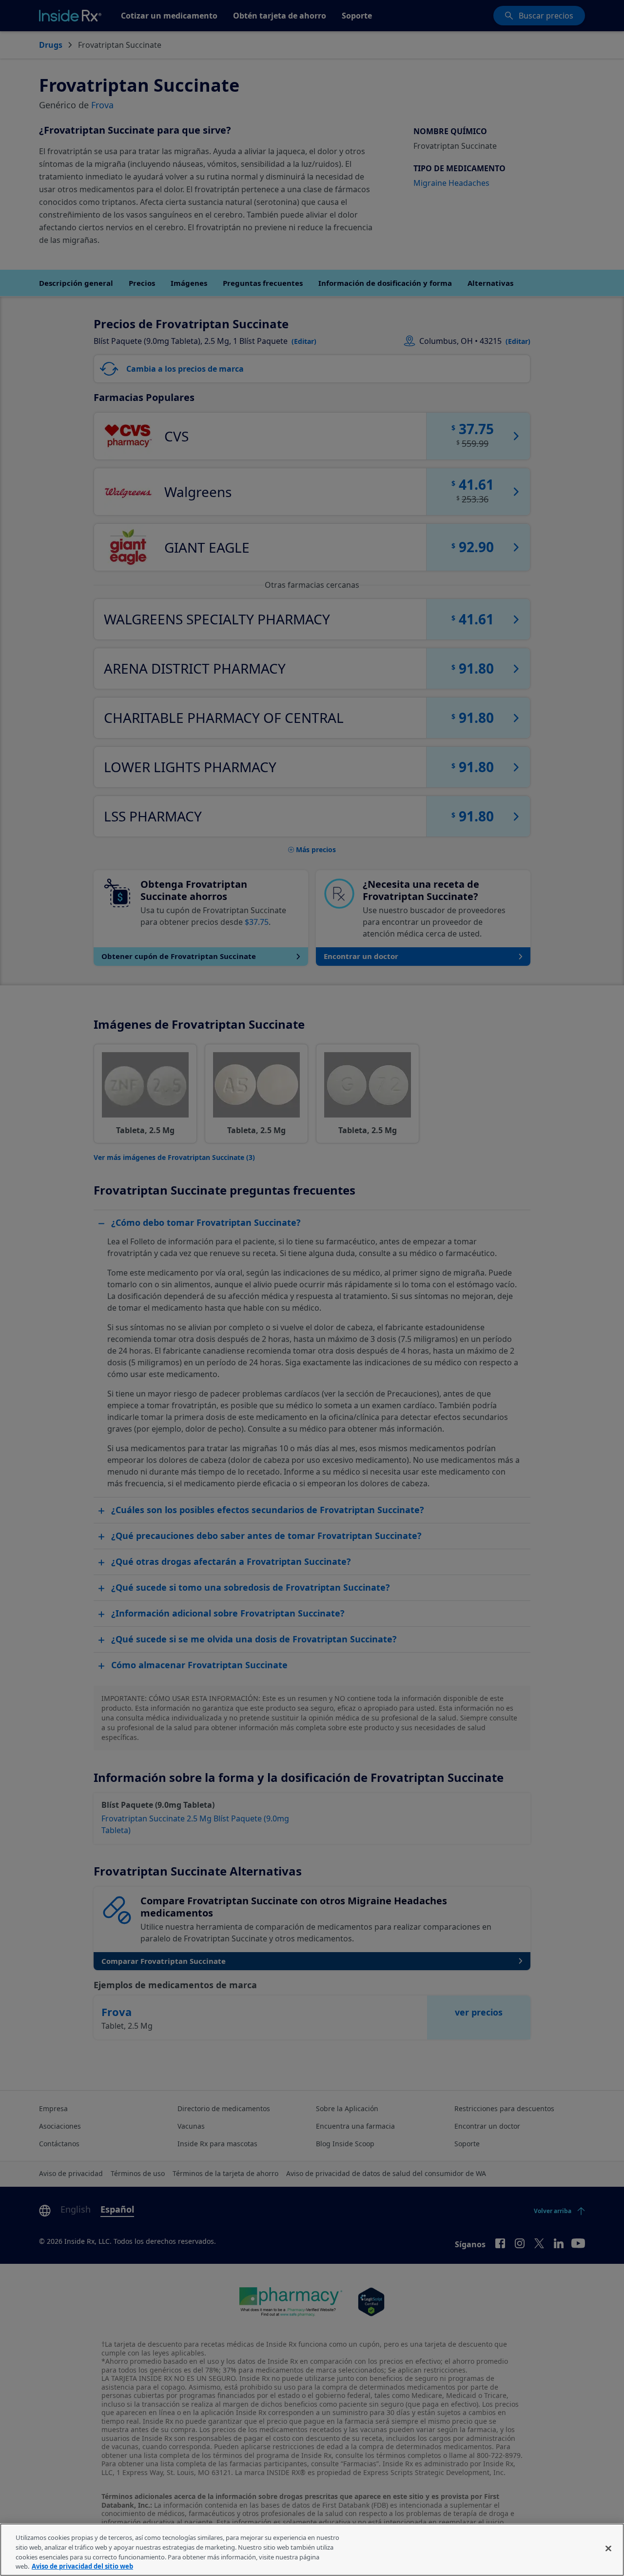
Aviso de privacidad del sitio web (82, 2566)
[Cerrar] (608, 2548)
